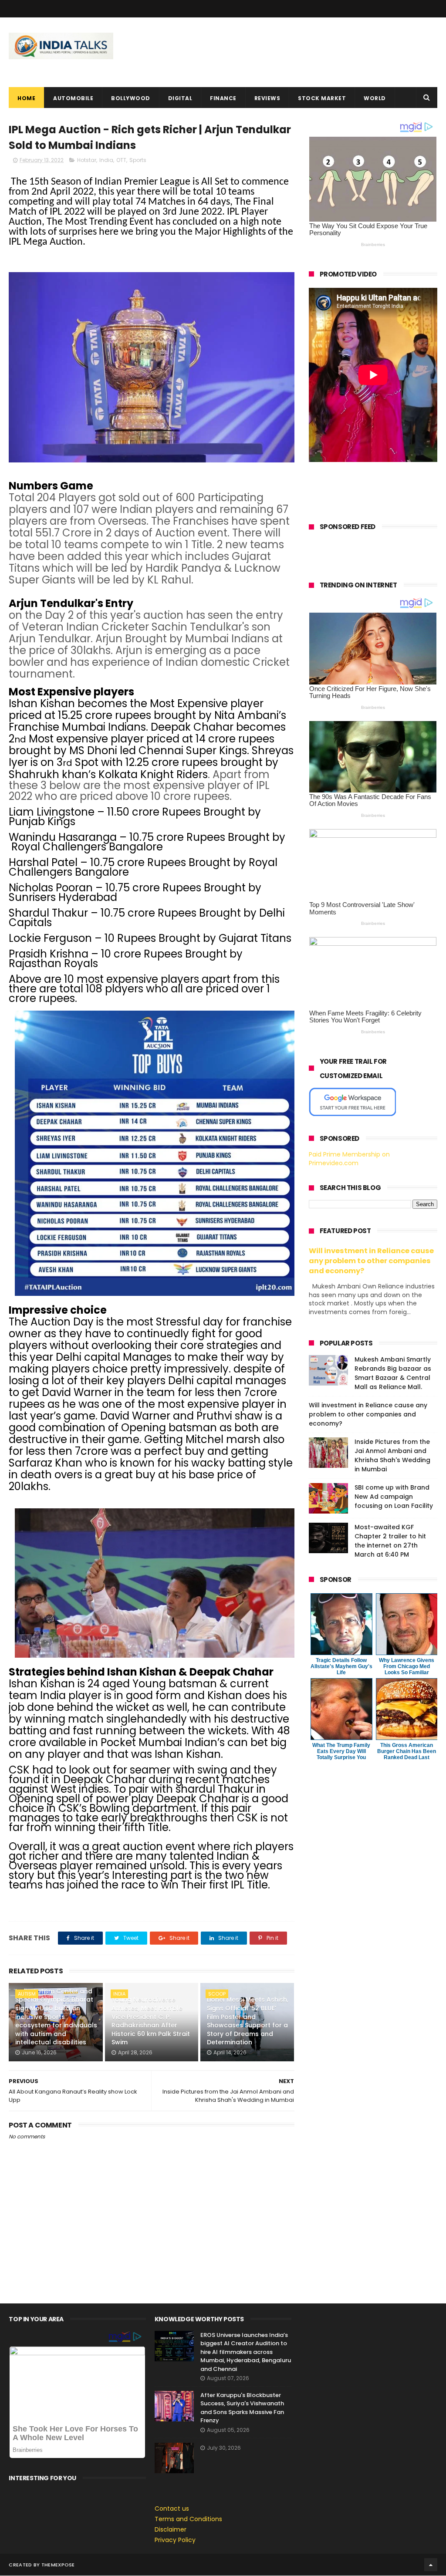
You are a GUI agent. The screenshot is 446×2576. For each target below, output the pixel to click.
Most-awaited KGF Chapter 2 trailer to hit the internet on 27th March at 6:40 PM (390, 1541)
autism (27, 1994)
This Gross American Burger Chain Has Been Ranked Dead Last (407, 1751)
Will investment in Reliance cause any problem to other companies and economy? (371, 1261)
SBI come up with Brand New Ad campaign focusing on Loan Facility (394, 1497)
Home (26, 98)
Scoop (217, 1994)
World (375, 98)
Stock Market (322, 98)
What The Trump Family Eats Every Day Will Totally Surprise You (341, 1751)
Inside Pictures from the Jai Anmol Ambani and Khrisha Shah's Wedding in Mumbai (392, 1455)
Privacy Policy (175, 2540)
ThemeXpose (58, 2565)
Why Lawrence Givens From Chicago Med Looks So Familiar (407, 1666)
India (106, 160)
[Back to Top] (431, 2565)
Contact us (172, 2509)
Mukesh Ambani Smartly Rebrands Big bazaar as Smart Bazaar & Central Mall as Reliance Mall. (393, 1373)
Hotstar (87, 160)
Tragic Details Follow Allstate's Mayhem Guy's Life (341, 1666)
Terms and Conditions (188, 2519)
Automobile (73, 98)
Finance (223, 98)
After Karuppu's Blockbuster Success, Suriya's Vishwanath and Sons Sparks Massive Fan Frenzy (242, 2408)
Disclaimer (171, 2529)
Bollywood (131, 98)
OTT (121, 160)
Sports (138, 160)
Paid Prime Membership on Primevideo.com (349, 1159)
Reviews (267, 98)
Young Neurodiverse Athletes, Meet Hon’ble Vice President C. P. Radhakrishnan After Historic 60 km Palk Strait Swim (151, 2021)
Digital (180, 98)
